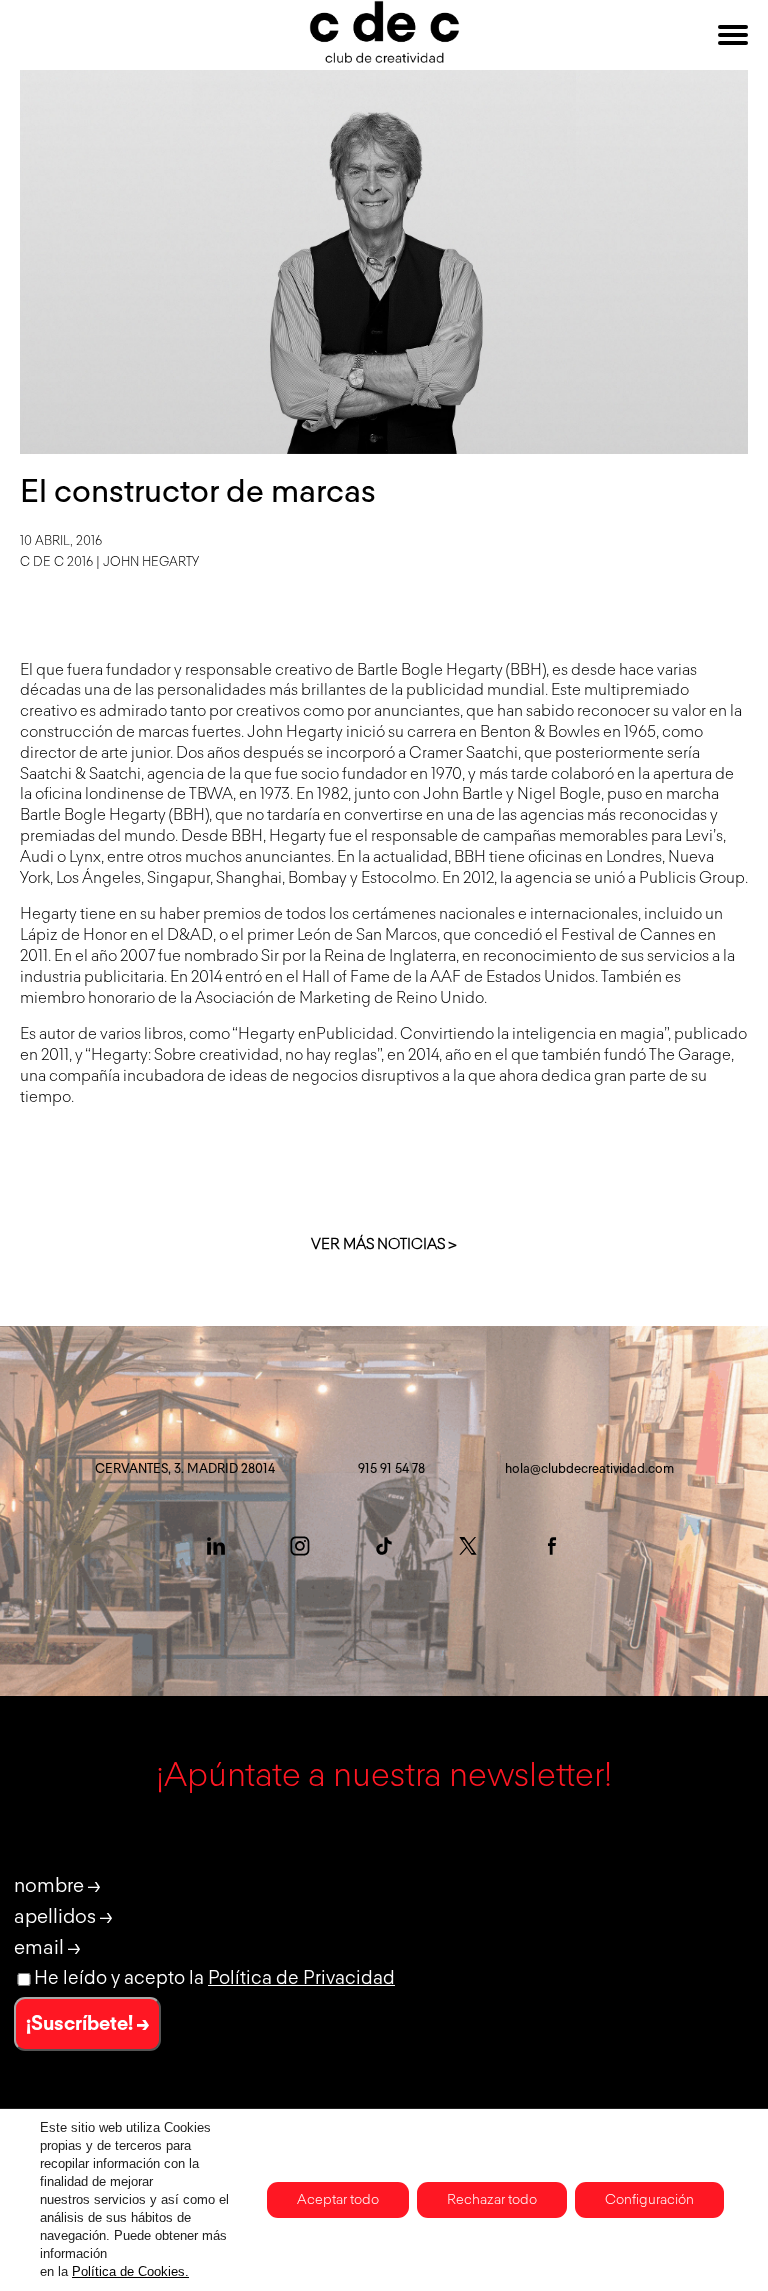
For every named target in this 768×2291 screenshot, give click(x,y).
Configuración (649, 2200)
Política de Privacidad (301, 1978)
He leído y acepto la (214, 1978)
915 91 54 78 (391, 1469)
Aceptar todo (338, 2200)
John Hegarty (151, 562)
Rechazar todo (492, 2200)
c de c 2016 (56, 562)
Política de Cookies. (130, 2271)
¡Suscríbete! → (87, 2024)
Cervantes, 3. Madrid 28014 (185, 1469)
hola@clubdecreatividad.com (589, 1469)
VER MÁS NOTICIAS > (384, 1244)
